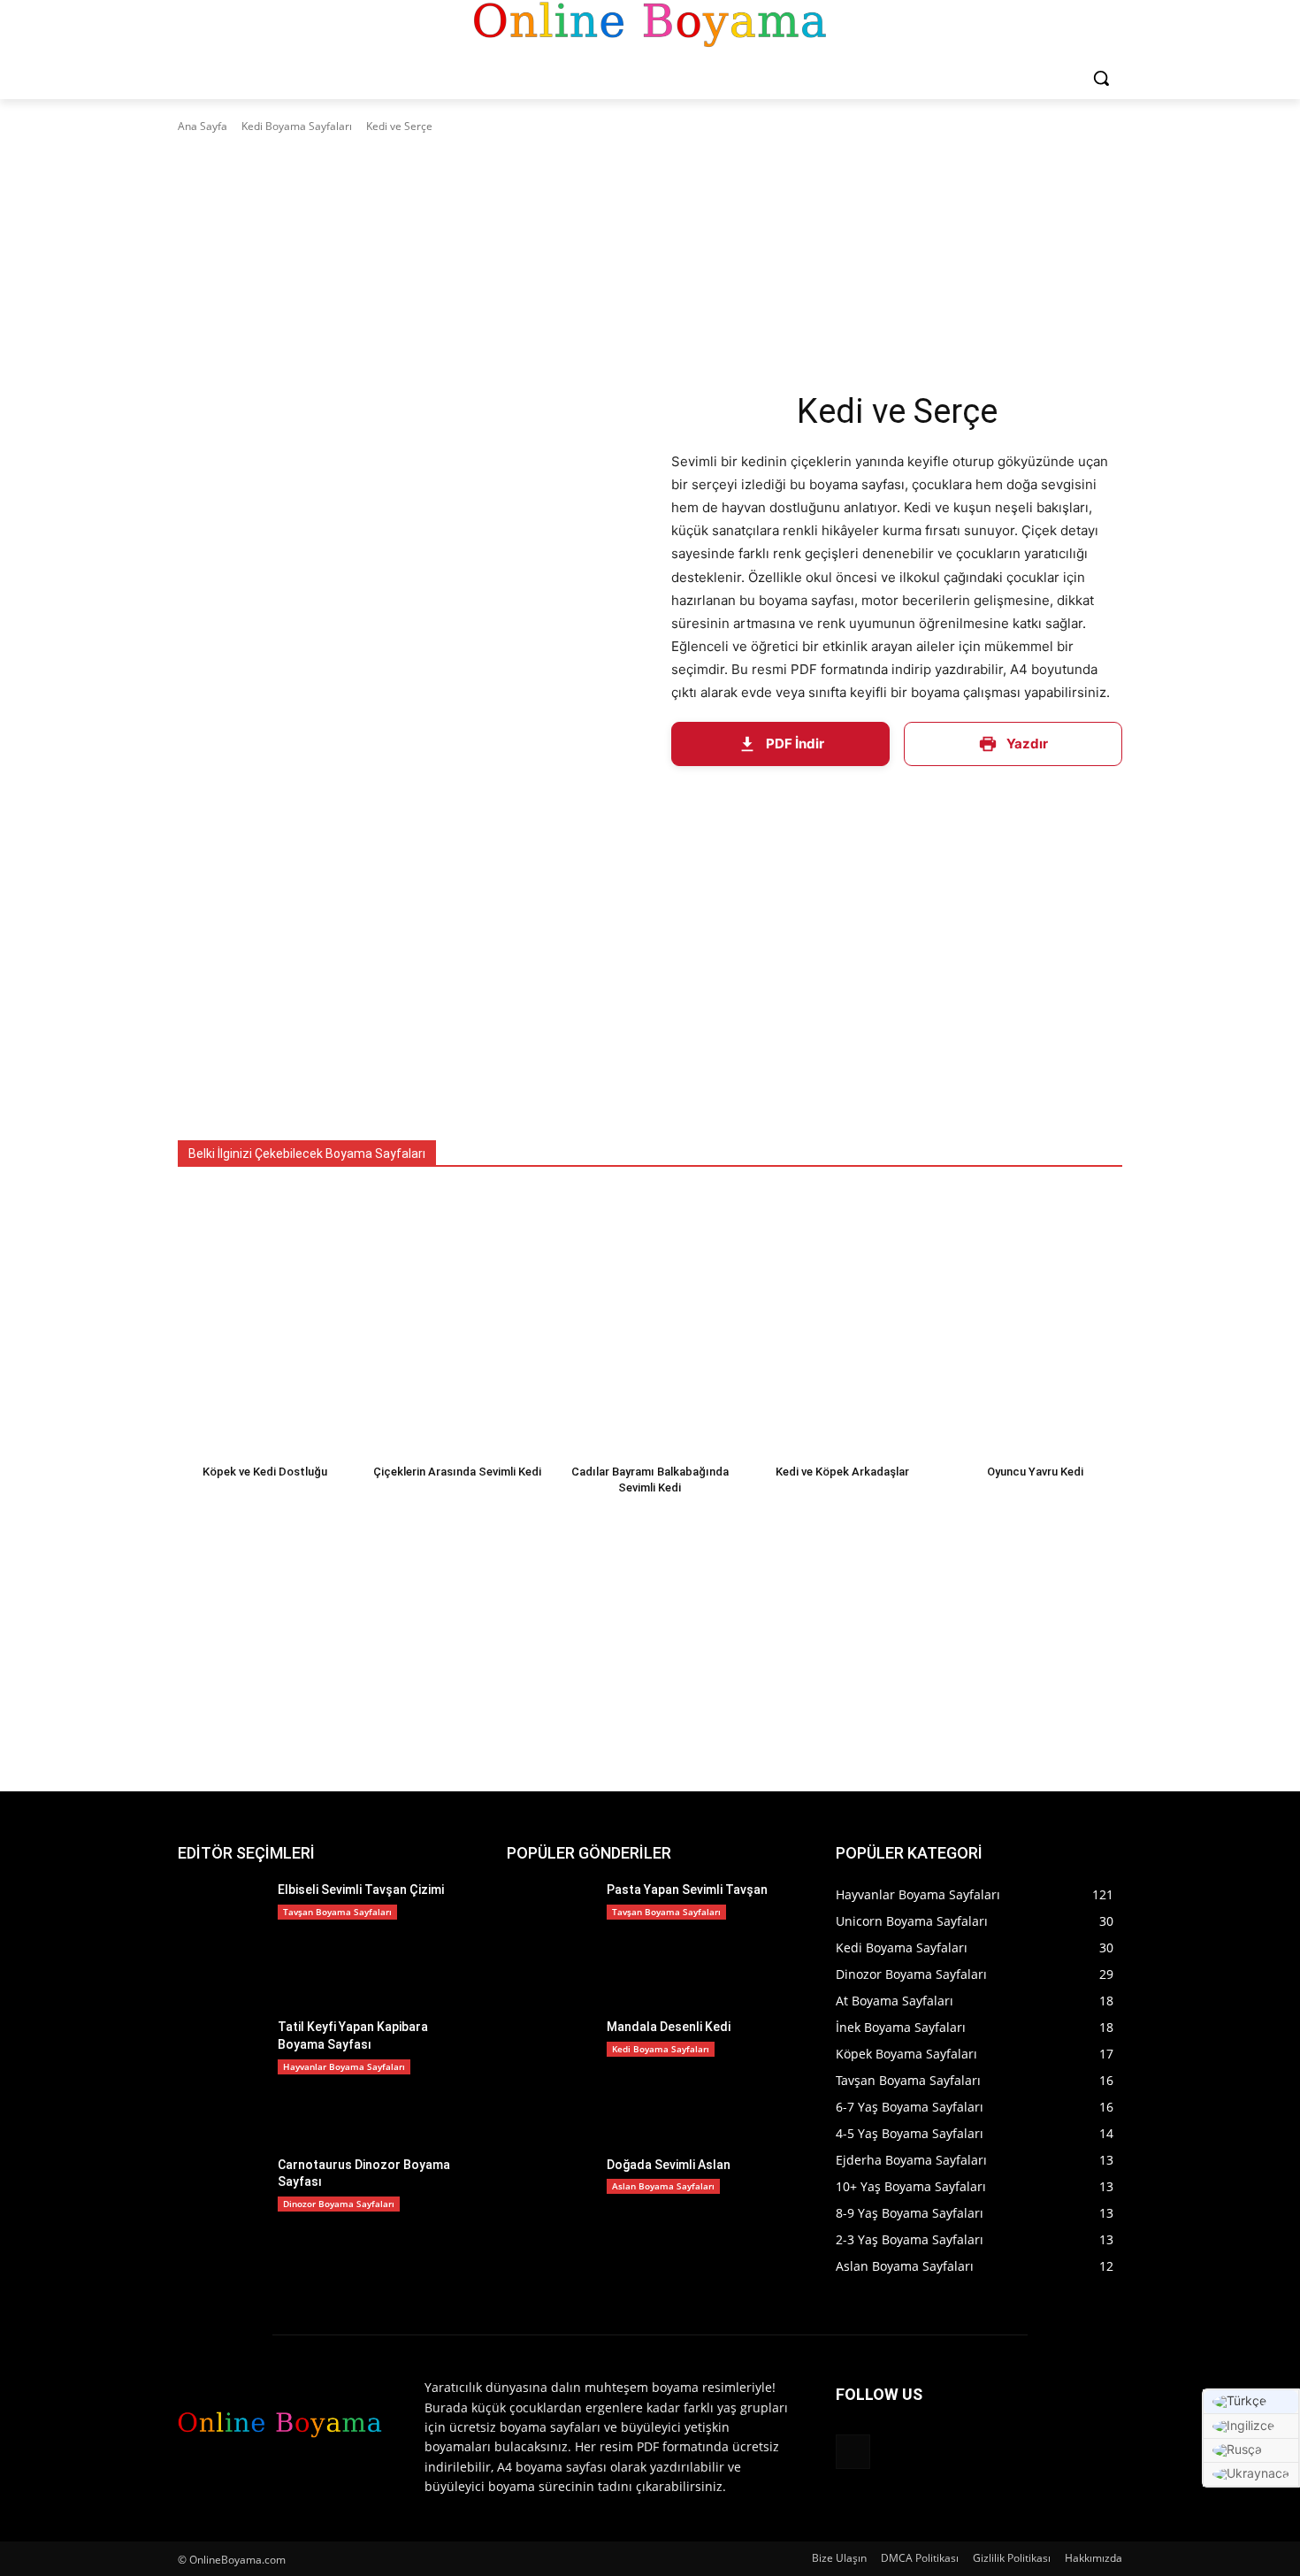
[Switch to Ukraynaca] (1251, 2475)
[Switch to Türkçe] (1251, 2402)
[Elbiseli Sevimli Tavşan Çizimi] (221, 1939)
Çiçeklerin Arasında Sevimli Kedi (457, 1472)
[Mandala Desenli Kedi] (550, 2076)
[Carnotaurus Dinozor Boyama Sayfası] (221, 2214)
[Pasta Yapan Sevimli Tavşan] (550, 1939)
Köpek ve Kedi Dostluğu (265, 1472)
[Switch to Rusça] (1251, 2451)
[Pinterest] (853, 2452)
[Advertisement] (650, 268)
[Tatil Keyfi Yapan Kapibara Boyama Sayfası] (221, 2076)
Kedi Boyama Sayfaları (297, 126)
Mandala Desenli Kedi (669, 2027)
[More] (1097, 798)
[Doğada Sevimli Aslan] (550, 2214)
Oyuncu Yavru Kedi (1035, 1472)
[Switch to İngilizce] (1251, 2426)
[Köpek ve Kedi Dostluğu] (265, 1321)
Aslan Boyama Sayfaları (663, 2186)
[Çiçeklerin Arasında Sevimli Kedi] (458, 1321)
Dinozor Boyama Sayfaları (339, 2204)
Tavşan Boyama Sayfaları (337, 1912)
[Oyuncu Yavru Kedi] (1035, 1321)
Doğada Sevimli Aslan (669, 2165)
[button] (1101, 78)
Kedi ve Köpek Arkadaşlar (842, 1472)
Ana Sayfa (203, 126)
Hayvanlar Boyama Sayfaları (344, 2066)
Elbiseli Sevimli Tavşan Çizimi (361, 1890)
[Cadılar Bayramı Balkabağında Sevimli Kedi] (650, 1321)
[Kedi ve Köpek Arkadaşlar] (843, 1321)
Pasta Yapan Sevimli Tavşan (687, 1890)
